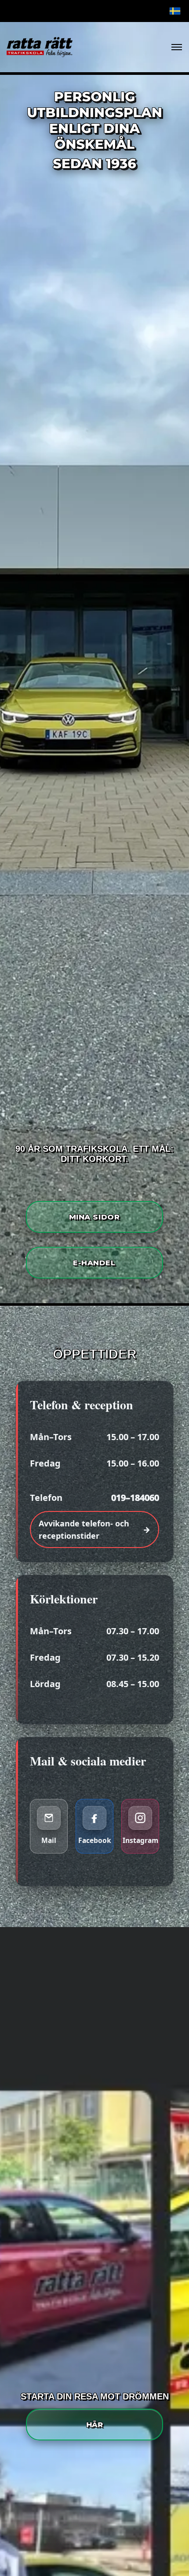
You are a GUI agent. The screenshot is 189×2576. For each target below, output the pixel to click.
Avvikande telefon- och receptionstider (84, 1529)
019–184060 (135, 1498)
